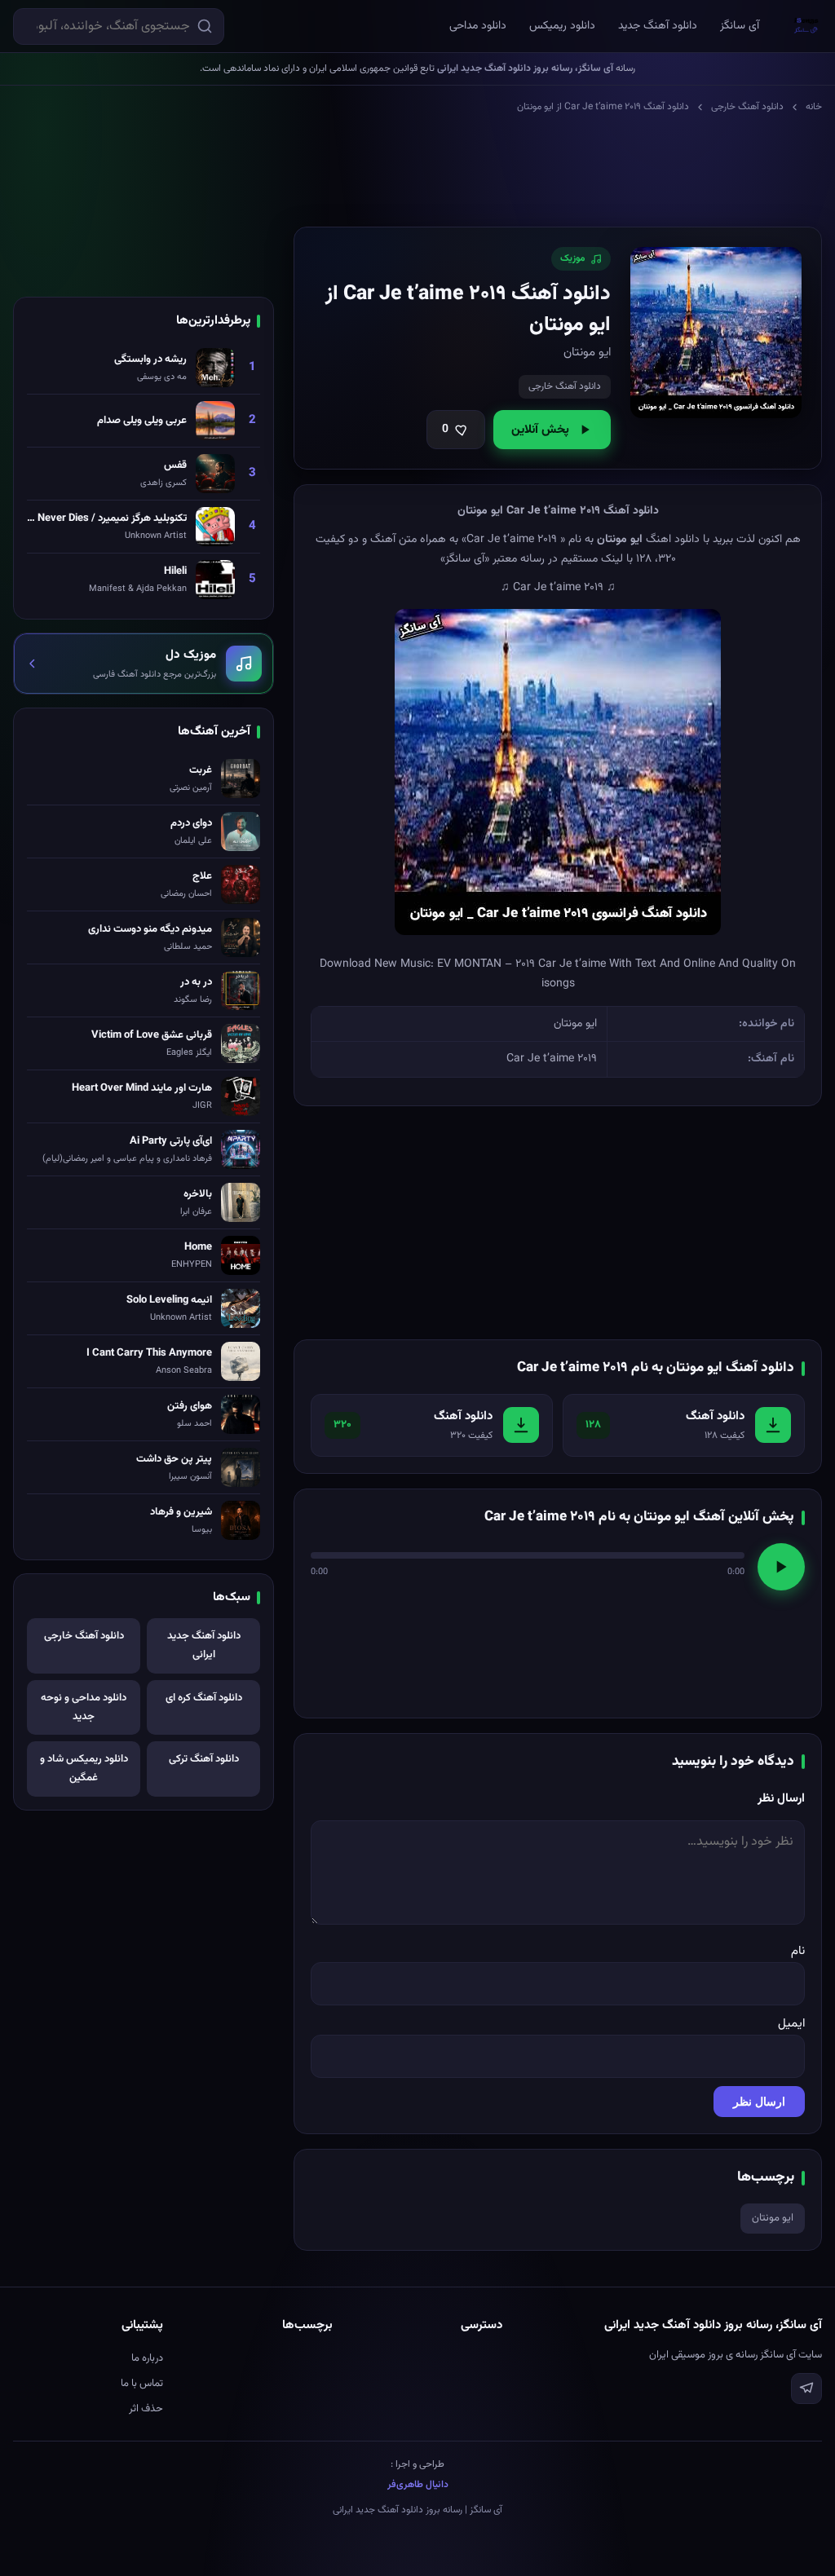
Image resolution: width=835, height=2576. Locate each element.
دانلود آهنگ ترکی (204, 1759)
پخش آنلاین (540, 430)
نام (798, 1951)
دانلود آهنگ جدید (658, 26)
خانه (814, 107)
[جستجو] (205, 26)
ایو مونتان (773, 2218)
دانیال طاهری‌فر (418, 2485)
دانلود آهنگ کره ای (204, 1698)
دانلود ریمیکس (562, 26)
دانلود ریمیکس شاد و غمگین (84, 1769)
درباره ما (147, 2358)
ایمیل (791, 2024)
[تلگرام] (806, 2389)
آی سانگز (740, 26)
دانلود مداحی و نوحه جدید (84, 1707)
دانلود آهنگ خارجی (747, 107)
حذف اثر (146, 2409)
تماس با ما (142, 2384)
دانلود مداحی (478, 26)
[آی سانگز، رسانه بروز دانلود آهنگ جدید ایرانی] (806, 26)
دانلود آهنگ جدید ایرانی (204, 1645)
